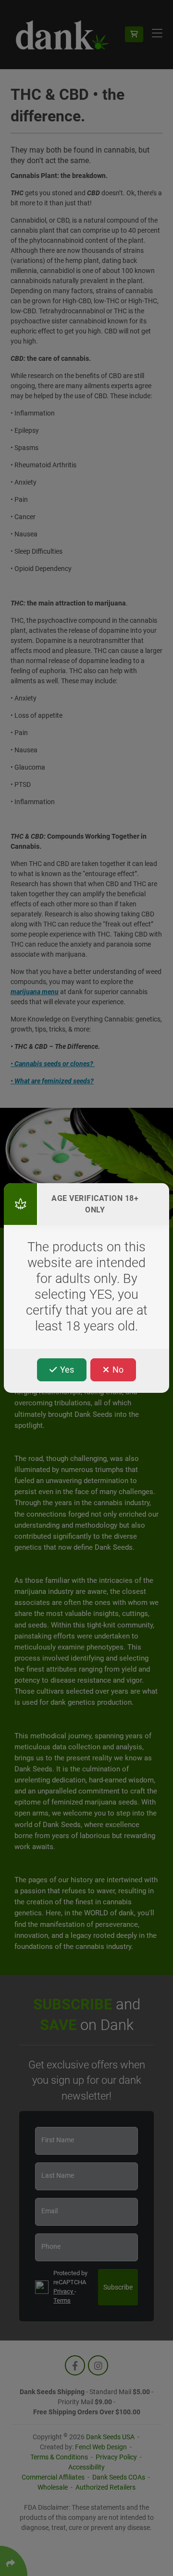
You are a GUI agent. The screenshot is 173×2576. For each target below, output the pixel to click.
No (117, 1370)
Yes (66, 1370)
